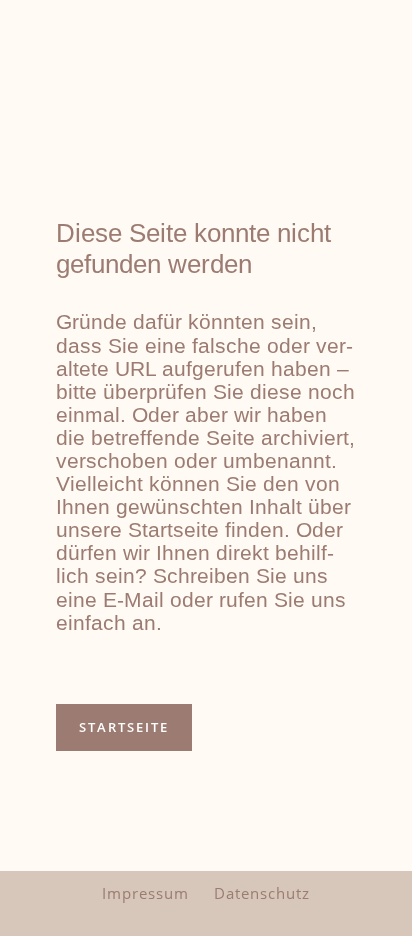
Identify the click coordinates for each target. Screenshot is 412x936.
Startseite (124, 727)
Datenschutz (262, 893)
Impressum (145, 893)
